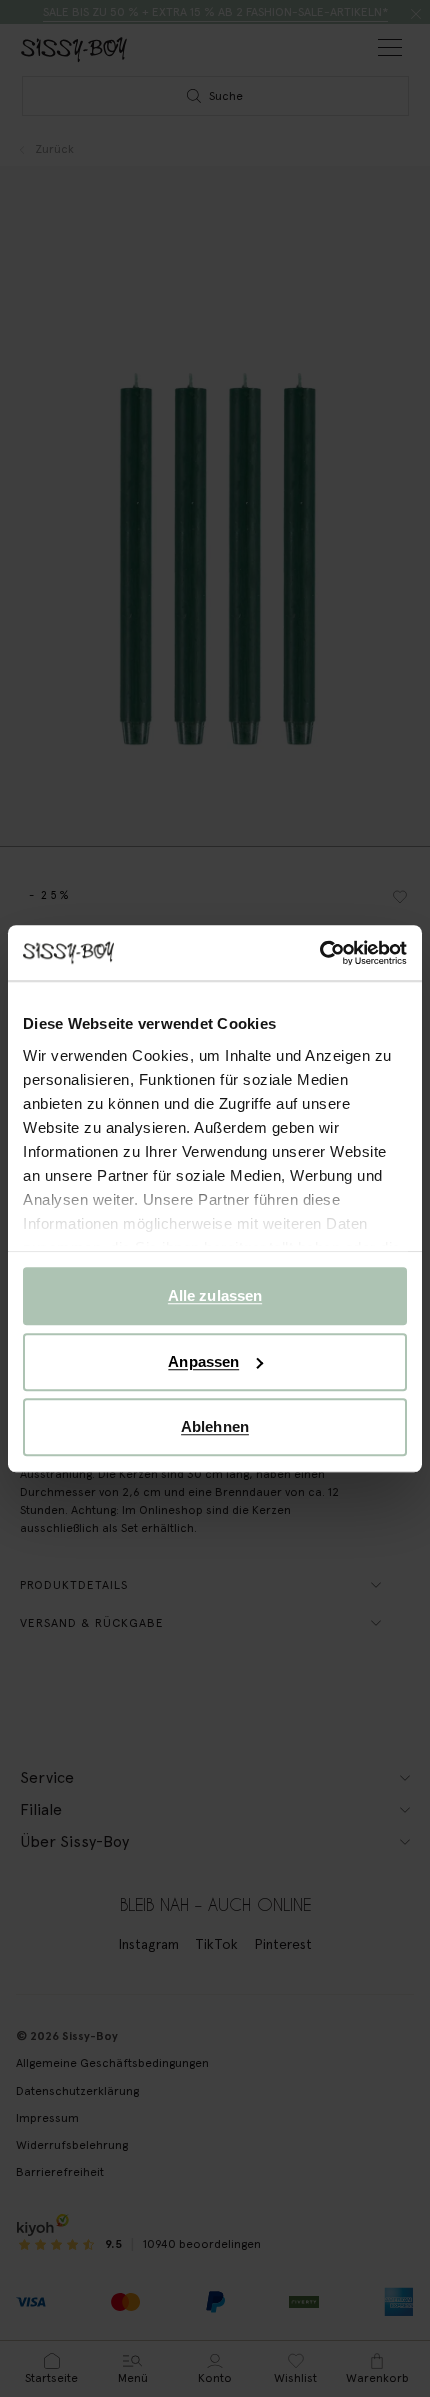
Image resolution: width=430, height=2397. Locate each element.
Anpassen (203, 1361)
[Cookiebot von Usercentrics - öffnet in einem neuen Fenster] (319, 953)
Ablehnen (215, 1426)
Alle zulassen (215, 1295)
